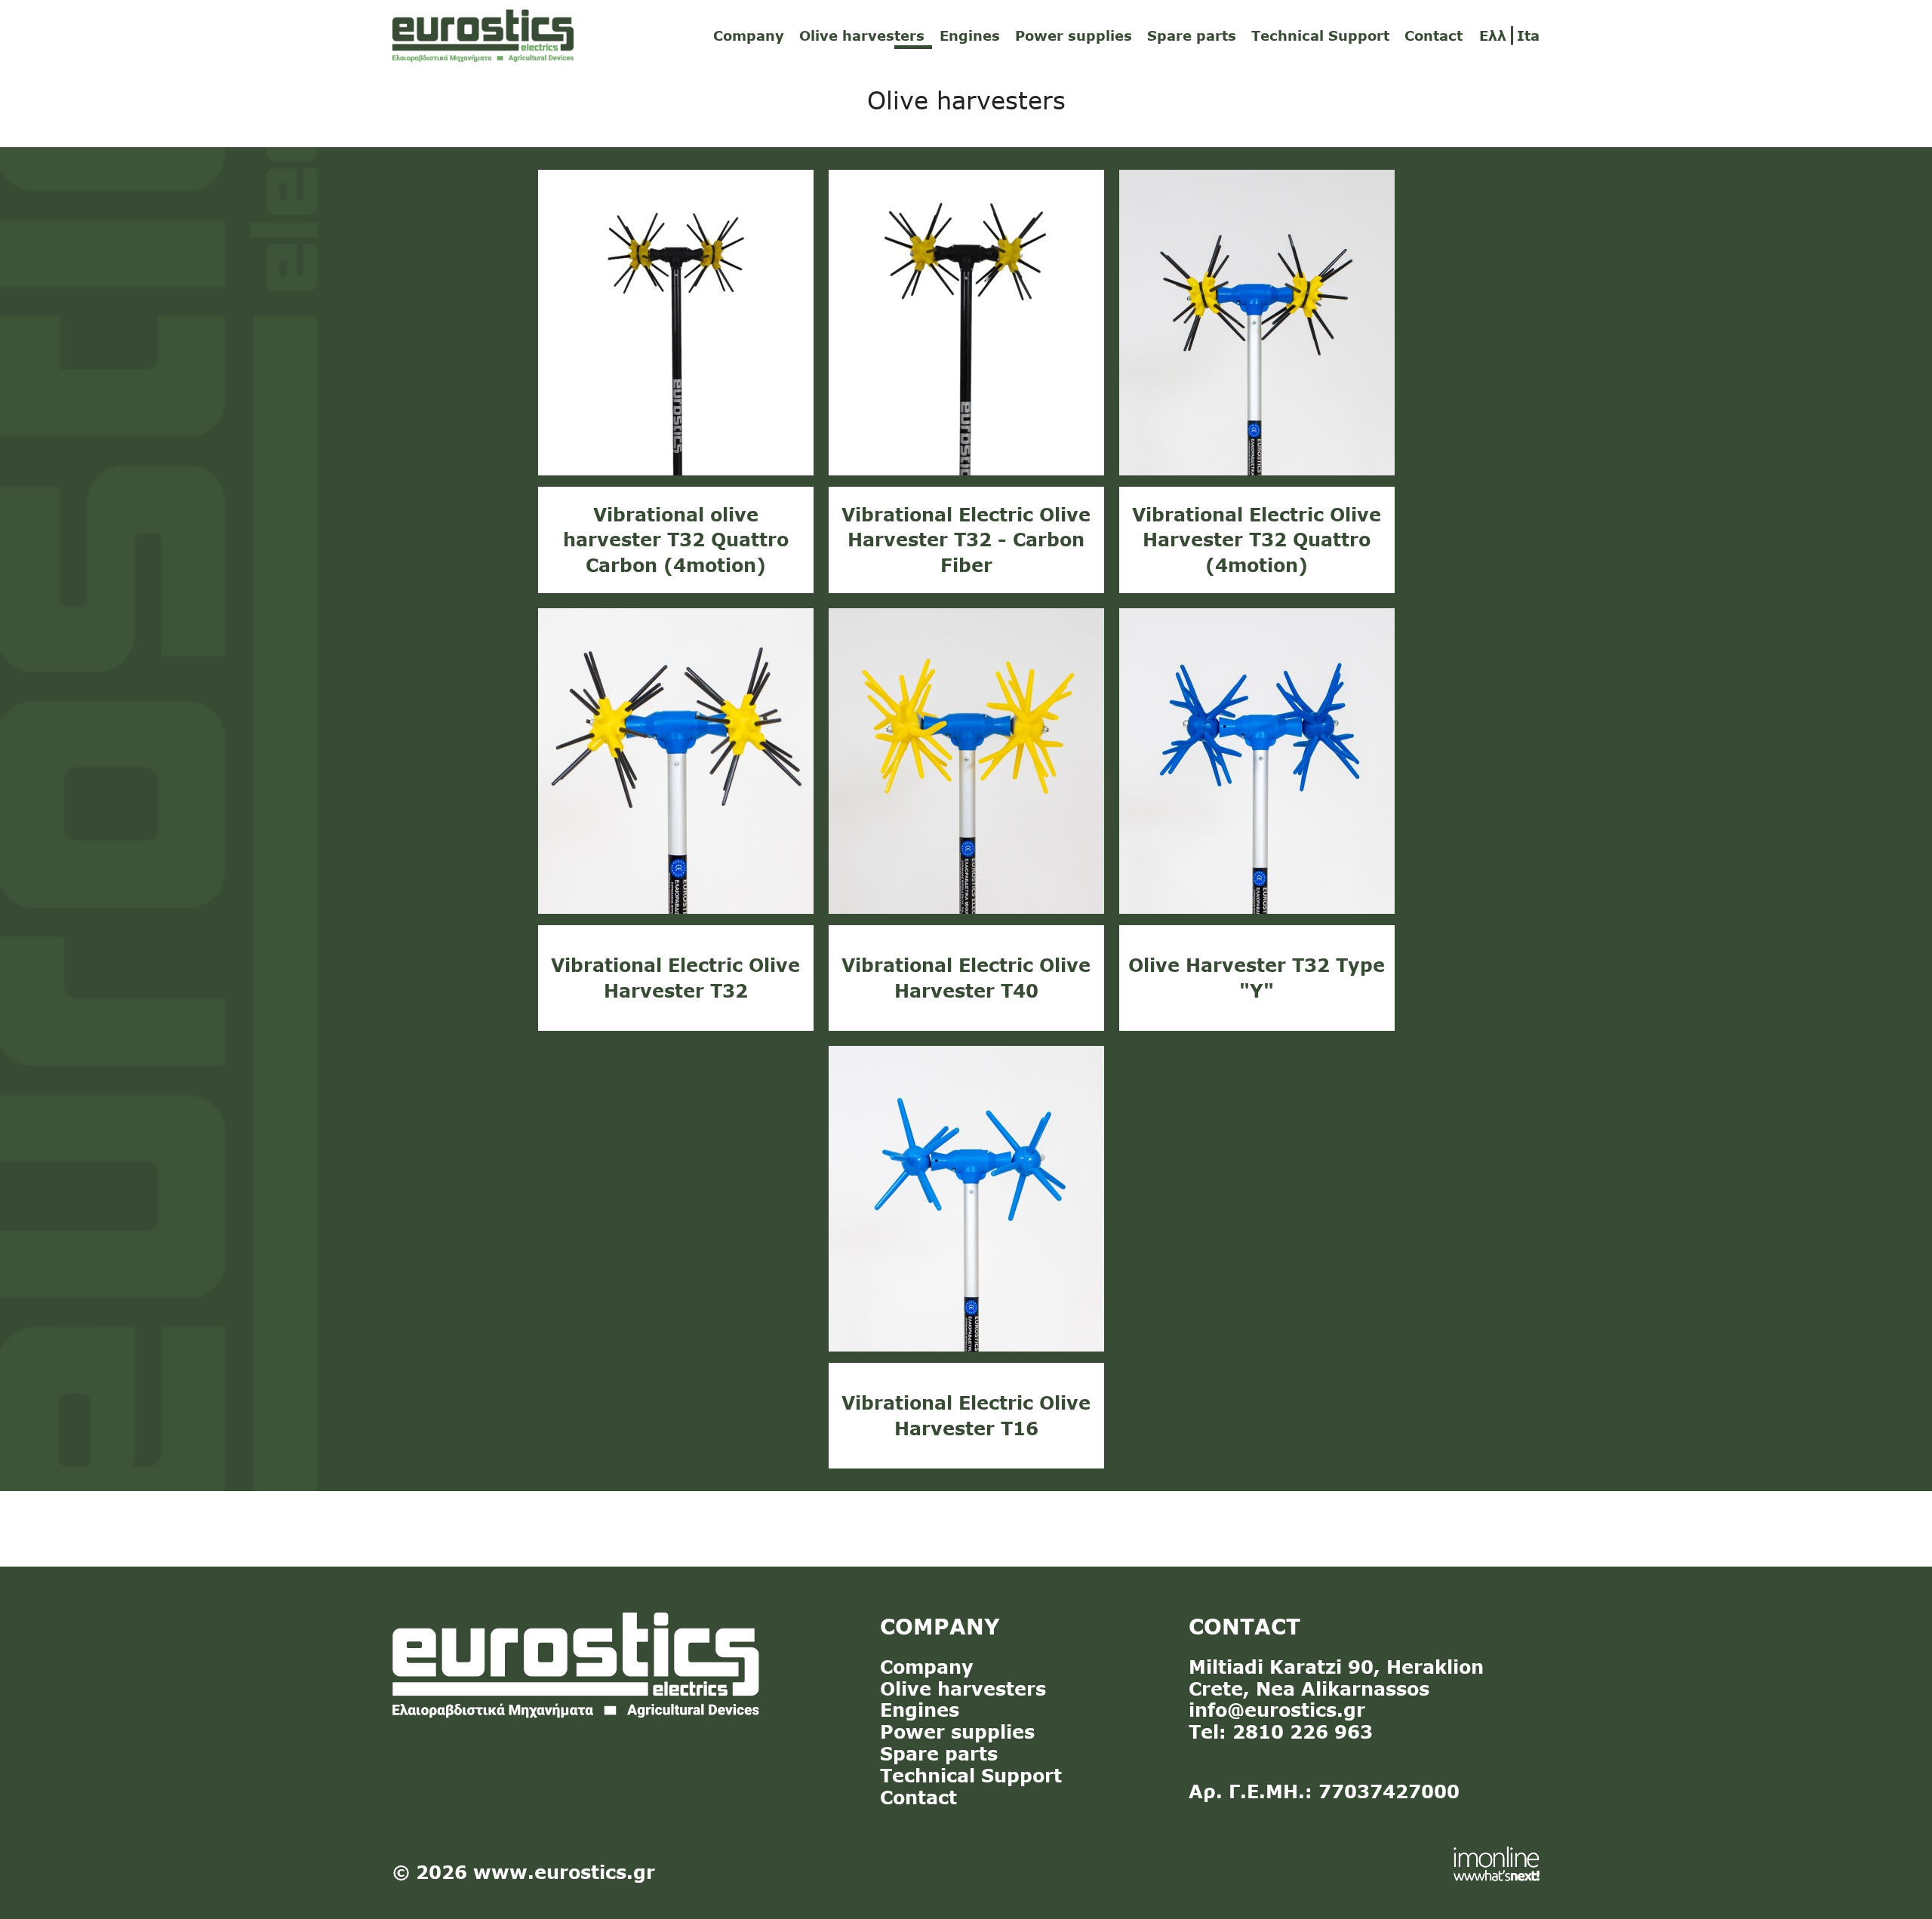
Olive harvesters (862, 35)
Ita (1528, 35)
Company (749, 35)
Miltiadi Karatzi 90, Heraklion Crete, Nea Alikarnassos (1336, 1678)
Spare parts (1192, 35)
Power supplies (1074, 35)
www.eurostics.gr (564, 1872)
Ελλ (1493, 35)
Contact (1434, 35)
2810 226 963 (1303, 1731)
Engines (970, 35)
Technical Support (1320, 35)
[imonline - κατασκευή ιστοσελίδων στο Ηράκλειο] (1497, 1862)
